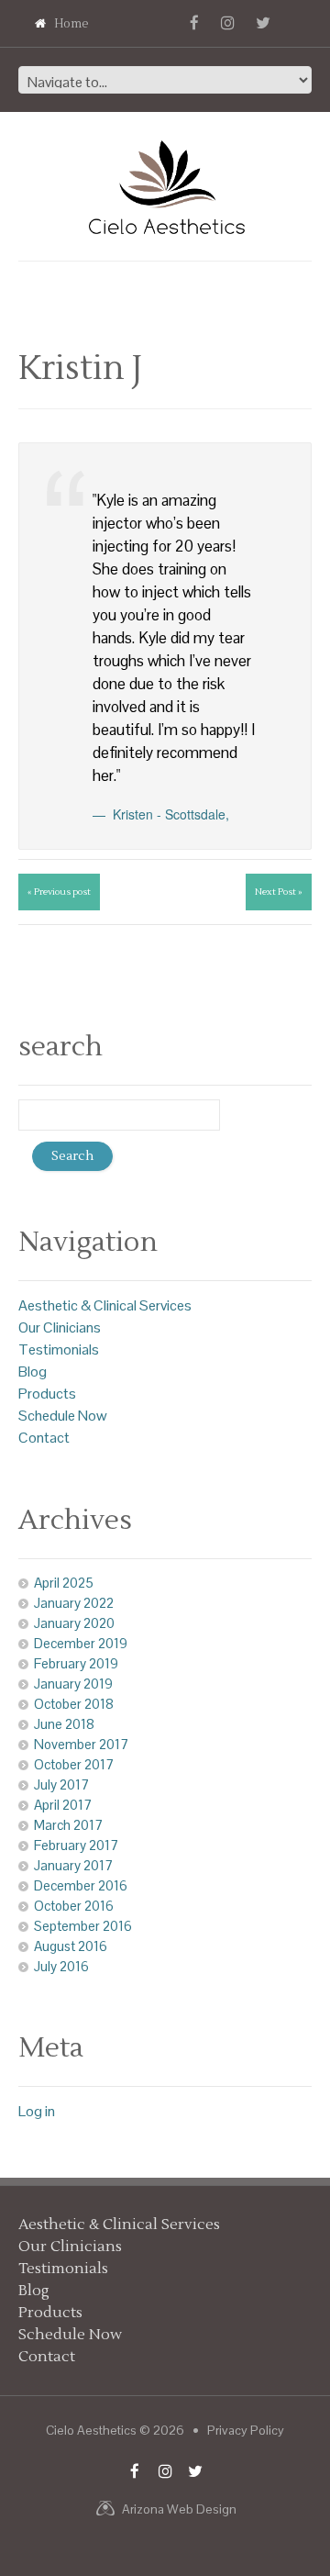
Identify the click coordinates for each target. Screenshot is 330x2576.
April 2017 (63, 1805)
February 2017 (76, 1845)
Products (47, 1394)
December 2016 (81, 1885)
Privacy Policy (246, 2430)
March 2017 (68, 1825)
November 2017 (81, 1744)
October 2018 (74, 1704)
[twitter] (263, 23)
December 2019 (81, 1643)
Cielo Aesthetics (91, 2430)
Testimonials (59, 1349)
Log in (37, 2111)
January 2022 (74, 1603)
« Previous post (59, 892)
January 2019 (73, 1684)
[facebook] (194, 23)
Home (71, 24)
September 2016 (83, 1926)
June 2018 (64, 1724)
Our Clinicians (60, 1327)
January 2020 (74, 1623)
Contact (44, 1438)
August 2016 (71, 1946)
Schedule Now (63, 1416)
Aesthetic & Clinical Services (105, 1305)
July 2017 (61, 1784)
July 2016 (61, 1966)
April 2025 (64, 1583)
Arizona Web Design (179, 2509)
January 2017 (73, 1865)
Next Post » (279, 892)
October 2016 (74, 1906)
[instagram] (228, 23)
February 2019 (76, 1663)
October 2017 (74, 1764)
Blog (33, 1372)
